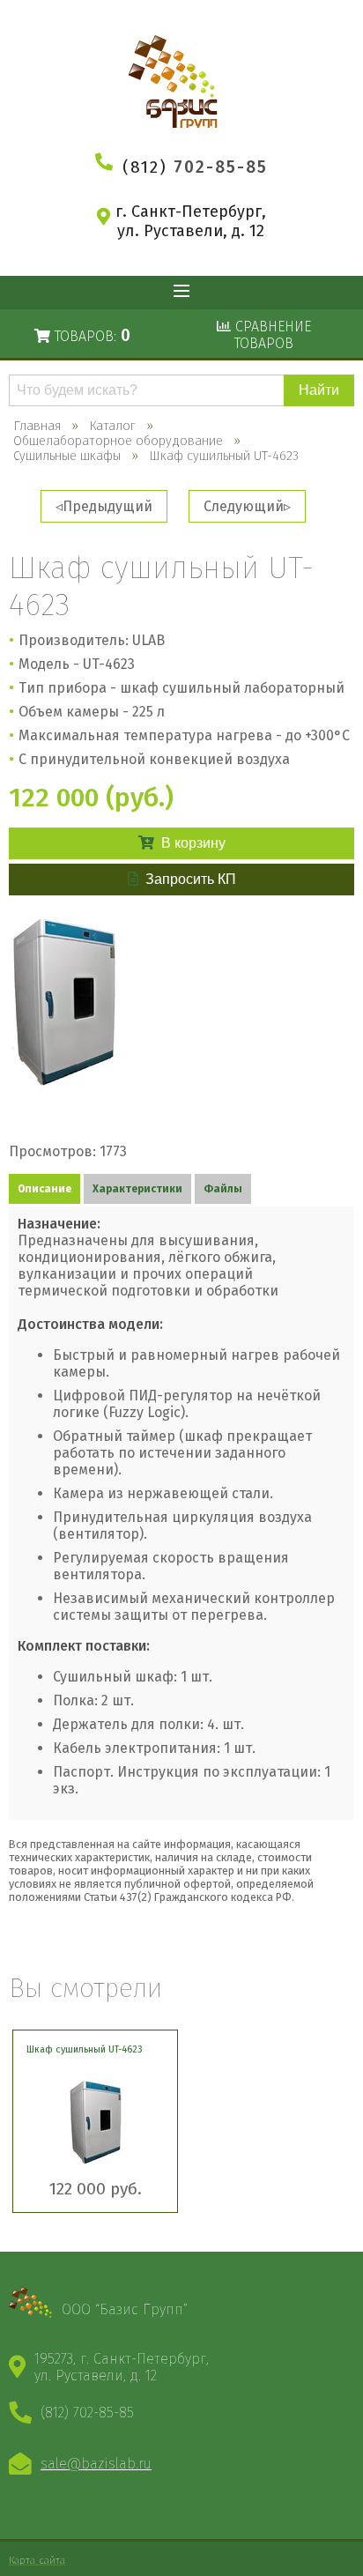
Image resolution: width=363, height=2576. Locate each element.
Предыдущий (107, 506)
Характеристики (137, 1189)
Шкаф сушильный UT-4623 (85, 2049)
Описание (44, 1189)
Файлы (223, 1189)
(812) (195, 167)
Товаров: (90, 335)
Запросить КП (191, 879)
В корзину (193, 843)
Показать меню (181, 293)
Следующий (244, 506)
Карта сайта (37, 2560)
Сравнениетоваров (271, 335)
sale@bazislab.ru (96, 2464)
